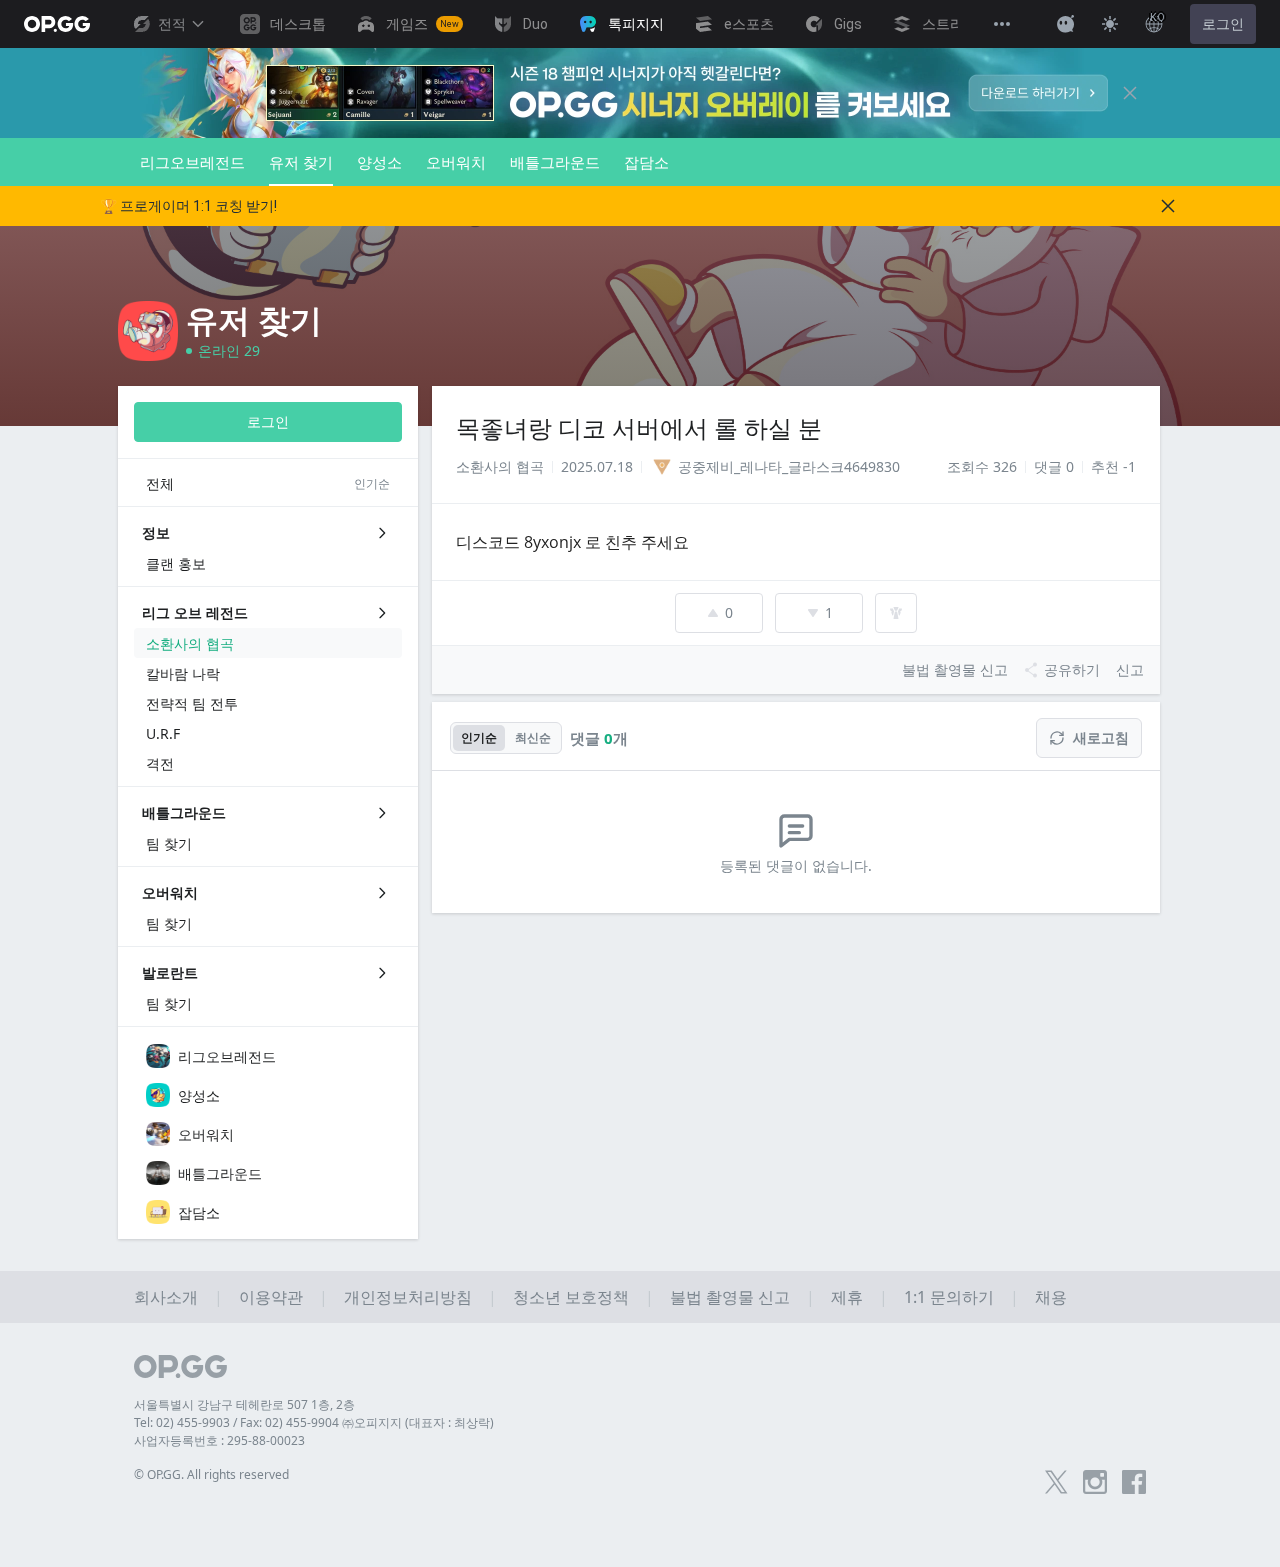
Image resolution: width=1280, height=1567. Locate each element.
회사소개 (166, 1297)
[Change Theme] (1110, 24)
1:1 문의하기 (949, 1297)
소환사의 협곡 (500, 466)
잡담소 (646, 162)
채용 (1051, 1297)
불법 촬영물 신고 (730, 1297)
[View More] (1002, 24)
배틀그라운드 (555, 162)
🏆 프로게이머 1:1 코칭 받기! (188, 206)
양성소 (379, 162)
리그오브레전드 (192, 162)
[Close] (1130, 93)
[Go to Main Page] (57, 24)
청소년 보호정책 (571, 1297)
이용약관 (271, 1297)
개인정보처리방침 (408, 1297)
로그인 (1223, 24)
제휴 (847, 1297)
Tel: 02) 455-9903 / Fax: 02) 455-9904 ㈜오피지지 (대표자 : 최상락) (314, 1422)
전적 (172, 24)
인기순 (479, 737)
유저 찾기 (301, 162)
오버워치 (456, 162)
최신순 (533, 737)
